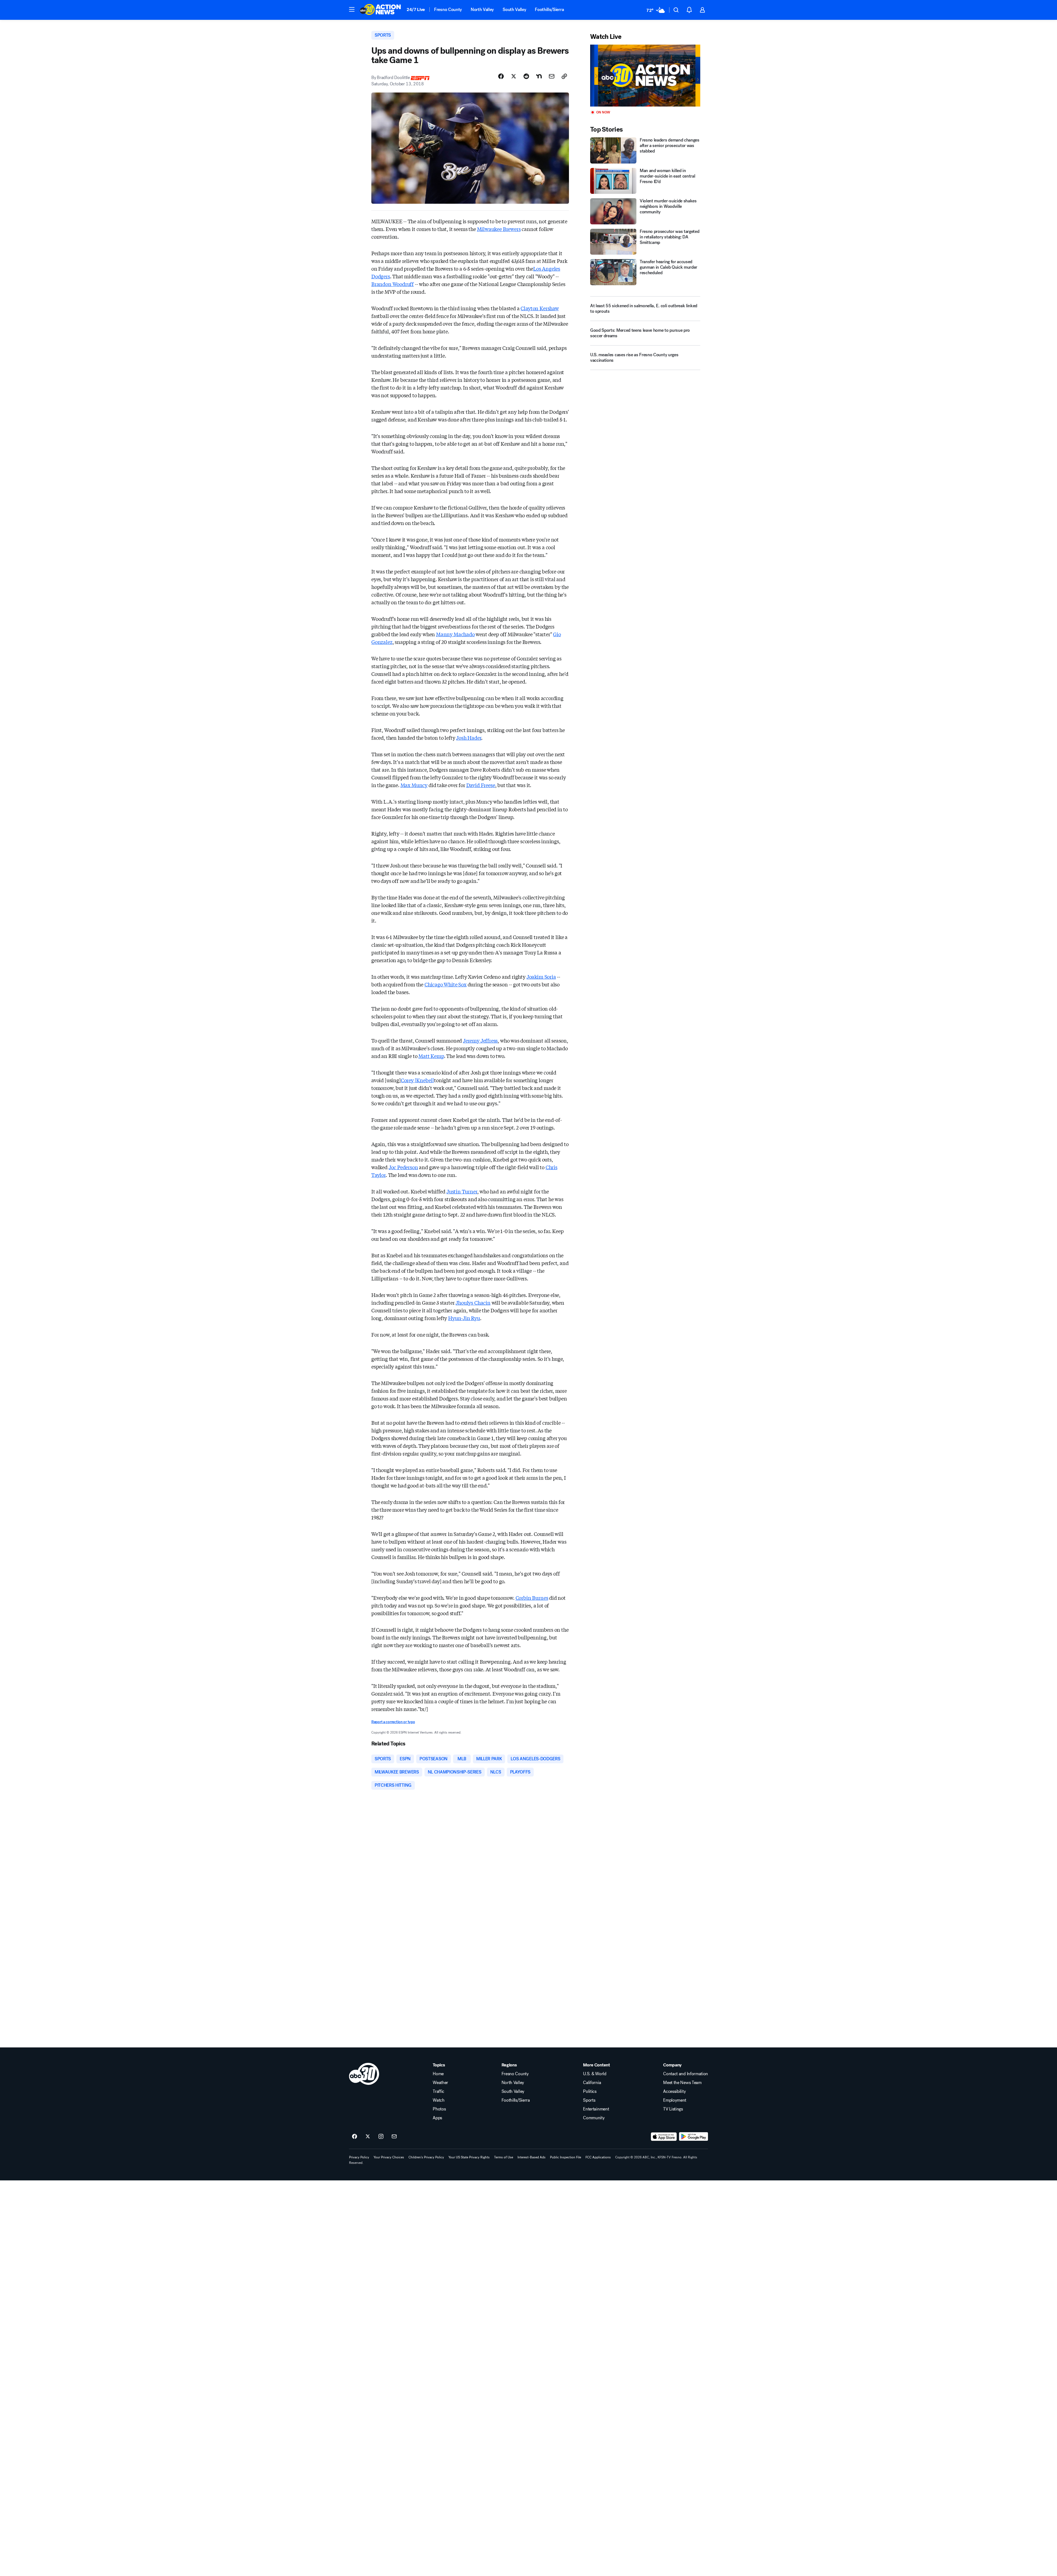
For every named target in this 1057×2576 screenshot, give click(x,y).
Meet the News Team (682, 2083)
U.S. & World (595, 2074)
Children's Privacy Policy (426, 2157)
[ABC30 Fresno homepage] (380, 10)
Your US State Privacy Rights (469, 2157)
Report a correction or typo (393, 1722)
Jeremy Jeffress (480, 1040)
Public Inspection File (566, 2157)
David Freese (481, 785)
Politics (590, 2091)
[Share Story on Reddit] (526, 76)
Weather (440, 2083)
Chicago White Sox (446, 984)
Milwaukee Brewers (499, 229)
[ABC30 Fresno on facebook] (355, 2137)
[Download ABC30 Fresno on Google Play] (694, 2137)
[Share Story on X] (514, 76)
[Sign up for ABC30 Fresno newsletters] (394, 2137)
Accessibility (674, 2091)
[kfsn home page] (364, 2074)
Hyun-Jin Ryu (464, 1318)
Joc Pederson (403, 1167)
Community (594, 2118)
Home (438, 2074)
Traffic (438, 2091)
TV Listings (673, 2109)
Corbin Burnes (532, 1598)
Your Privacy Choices (389, 2157)
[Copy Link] (564, 76)
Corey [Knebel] (418, 1080)
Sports (589, 2100)
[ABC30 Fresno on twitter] (368, 2137)
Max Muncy (414, 785)
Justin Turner (462, 1191)
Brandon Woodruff (393, 284)
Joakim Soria (541, 976)
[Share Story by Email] (552, 76)
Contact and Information (686, 2074)
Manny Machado (455, 634)
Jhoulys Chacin (473, 1302)
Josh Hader (469, 738)
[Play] (645, 76)
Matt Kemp (431, 1056)
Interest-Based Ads (532, 2157)
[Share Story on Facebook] (501, 76)
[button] (352, 9)
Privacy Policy (359, 2157)
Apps (437, 2118)
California (592, 2083)
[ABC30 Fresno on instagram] (381, 2137)
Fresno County (448, 9)
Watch (438, 2100)
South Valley (514, 9)
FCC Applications (598, 2157)
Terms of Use (504, 2157)
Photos (439, 2109)
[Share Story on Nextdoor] (539, 76)
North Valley (482, 9)
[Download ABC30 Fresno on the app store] (664, 2137)
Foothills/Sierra (549, 9)
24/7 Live (416, 9)
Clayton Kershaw (540, 308)
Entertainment (596, 2109)
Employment (675, 2100)
